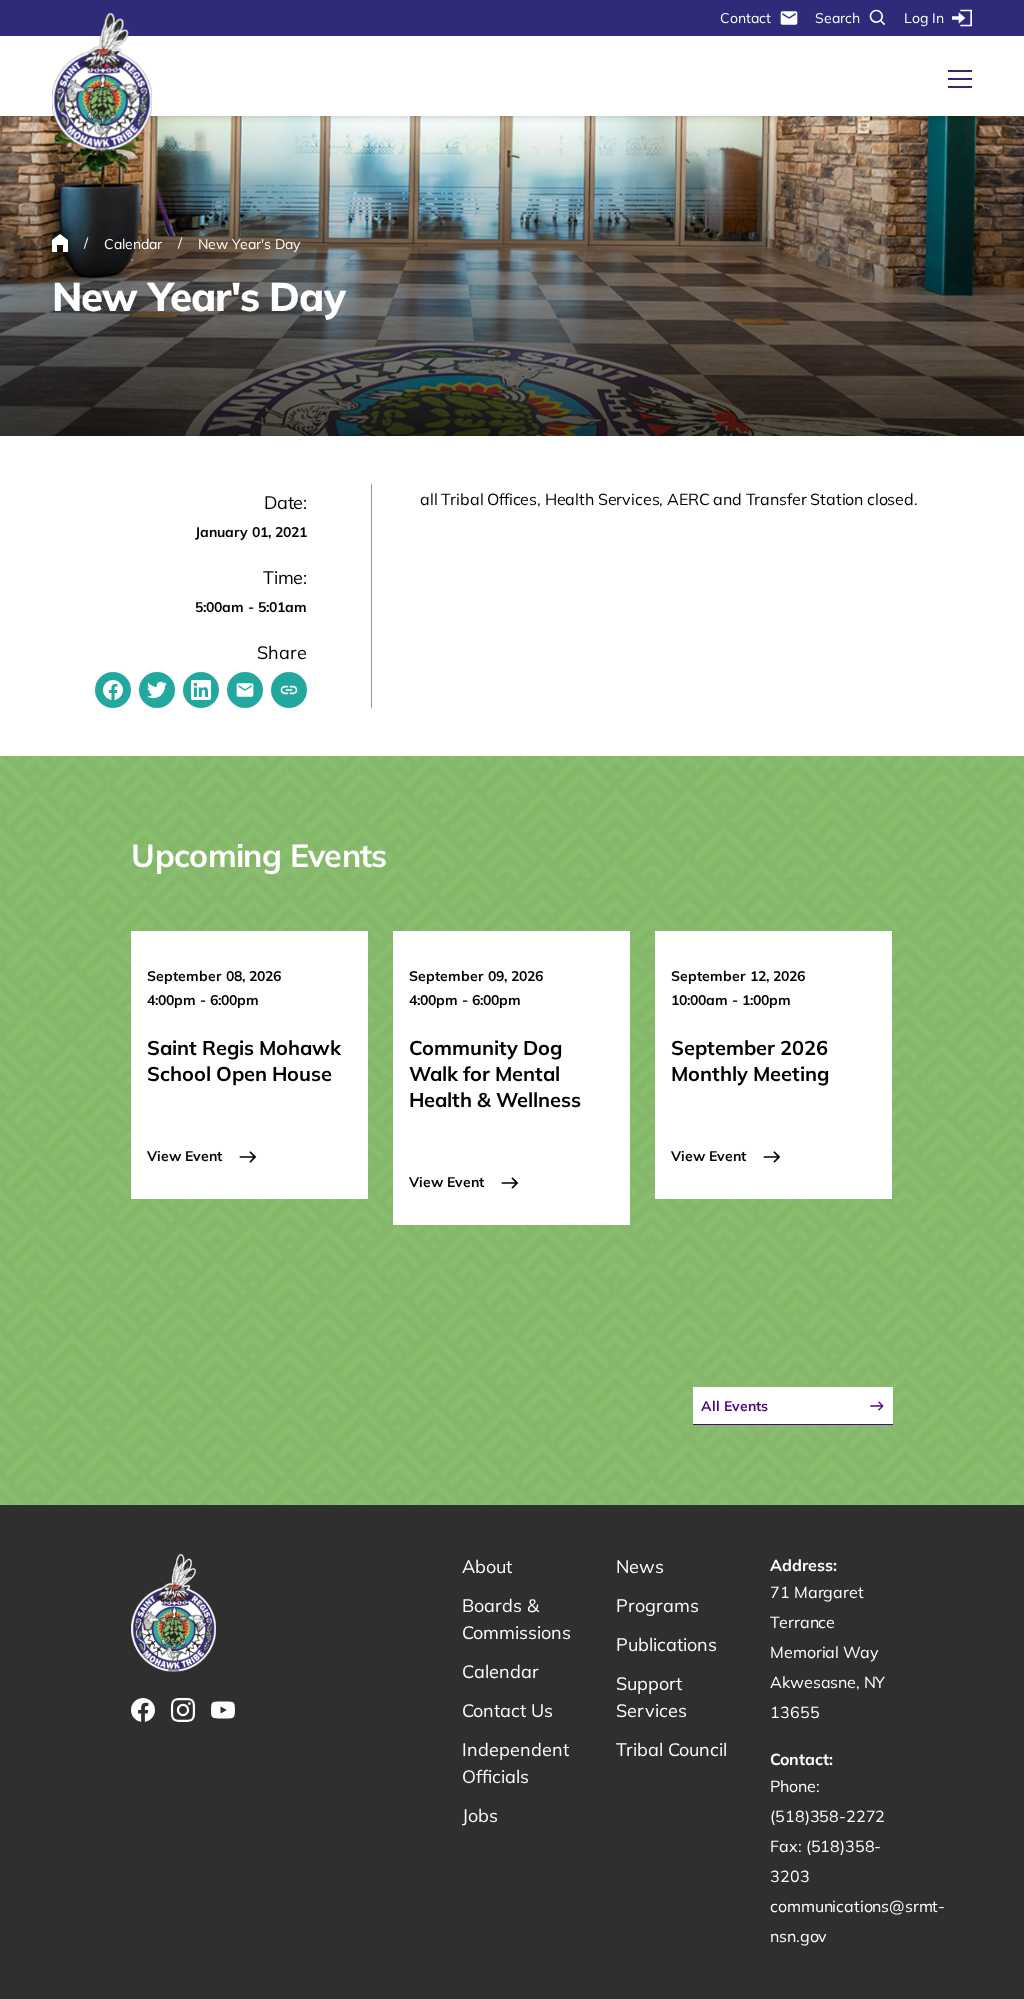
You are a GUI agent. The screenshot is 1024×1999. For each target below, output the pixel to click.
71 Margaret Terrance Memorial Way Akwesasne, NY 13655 (827, 1652)
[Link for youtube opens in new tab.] (223, 1710)
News (640, 1566)
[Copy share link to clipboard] (289, 690)
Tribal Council (671, 1749)
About (487, 1566)
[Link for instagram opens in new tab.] (183, 1710)
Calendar (500, 1671)
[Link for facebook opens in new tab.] (143, 1710)
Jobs (480, 1815)
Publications (666, 1644)
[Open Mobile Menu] (960, 79)
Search (837, 18)
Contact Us (507, 1710)
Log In (924, 18)
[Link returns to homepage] (102, 82)
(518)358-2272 (827, 1816)
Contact (745, 18)
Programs (657, 1605)
